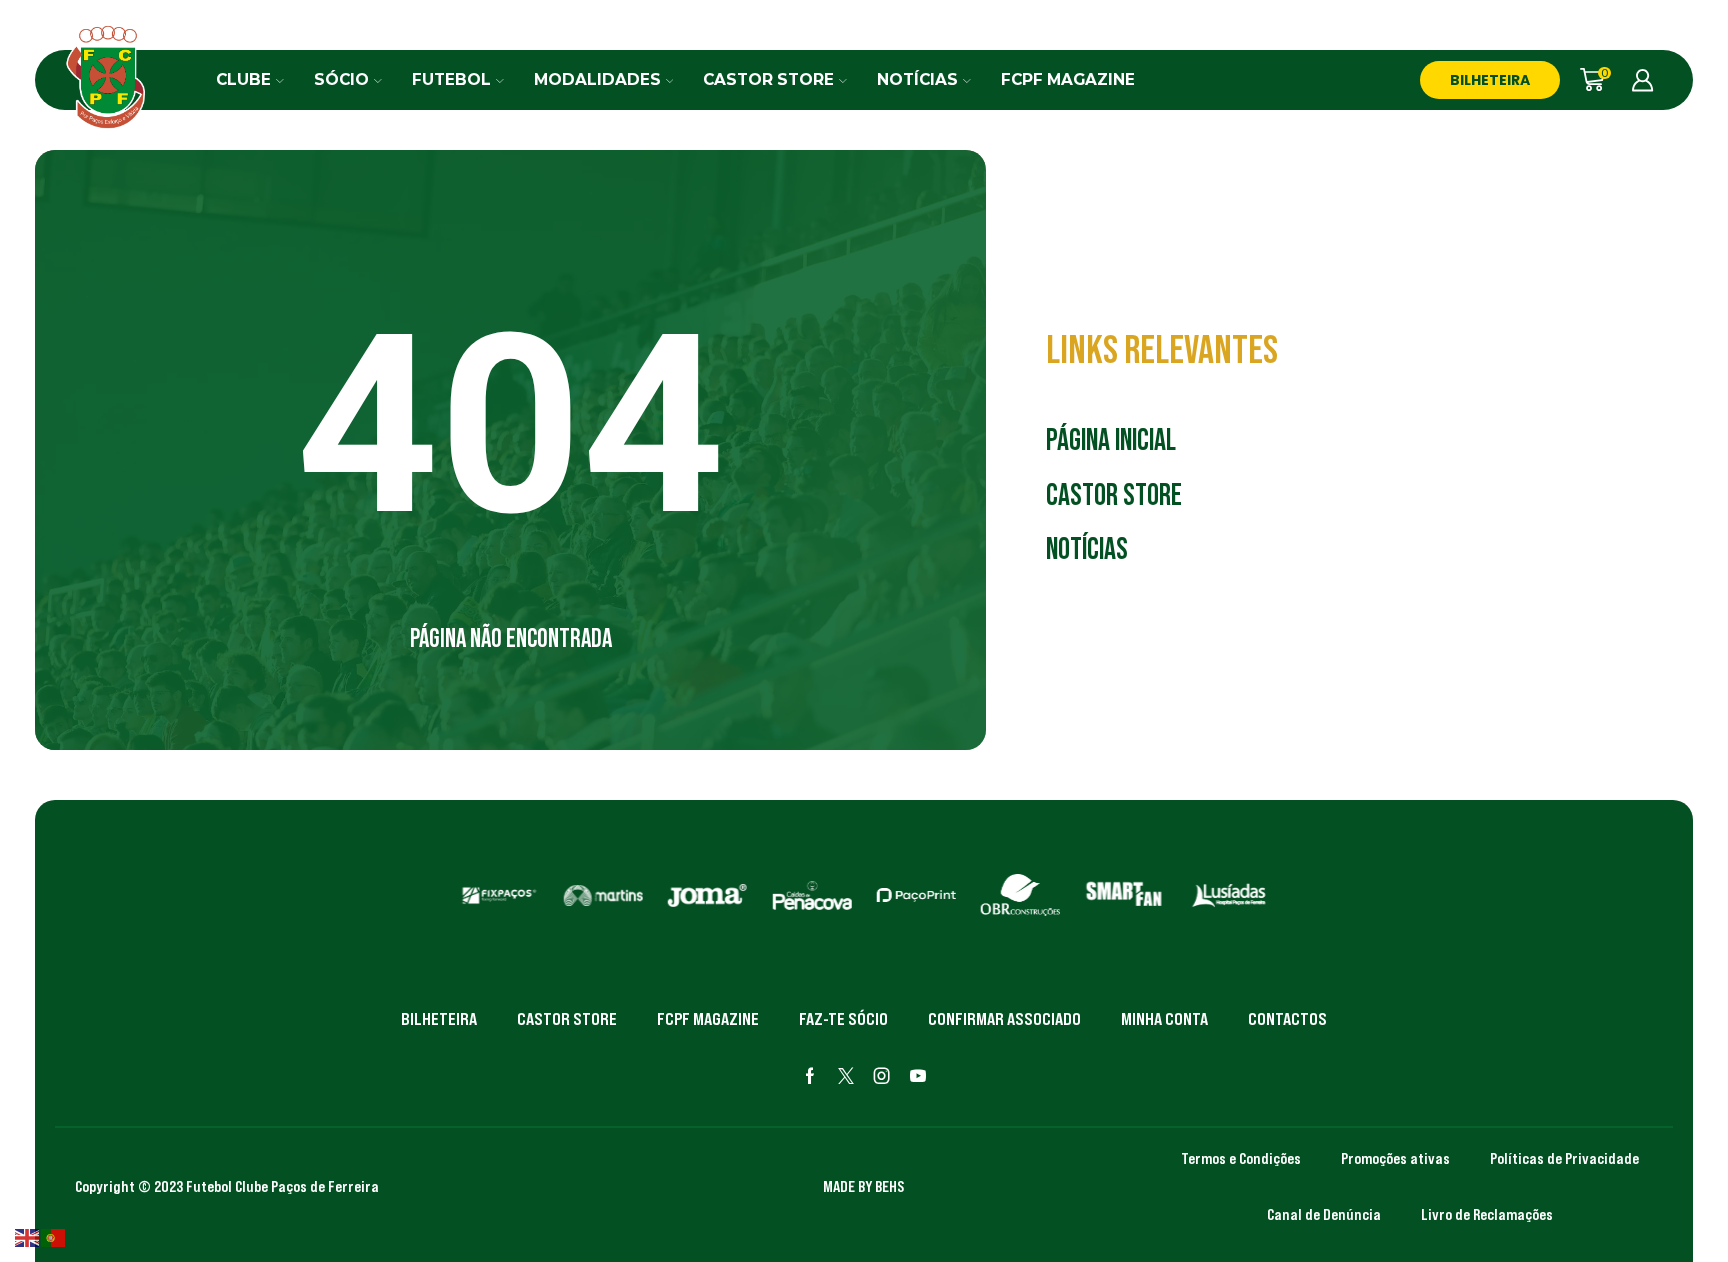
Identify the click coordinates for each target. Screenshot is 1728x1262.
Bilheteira (439, 1019)
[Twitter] (846, 1076)
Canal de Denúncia (1324, 1214)
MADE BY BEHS (863, 1186)
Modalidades (597, 79)
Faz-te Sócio (843, 1019)
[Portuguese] (54, 1236)
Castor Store (768, 79)
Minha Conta (1164, 1019)
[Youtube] (918, 1076)
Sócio (341, 79)
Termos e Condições (1241, 1158)
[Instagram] (882, 1076)
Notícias (917, 79)
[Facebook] (810, 1076)
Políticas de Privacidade (1564, 1158)
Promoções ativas (1395, 1158)
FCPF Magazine (1068, 79)
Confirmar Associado (1004, 1019)
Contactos (1287, 1019)
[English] (28, 1236)
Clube (243, 79)
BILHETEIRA (1490, 80)
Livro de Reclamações (1487, 1214)
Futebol (451, 79)
